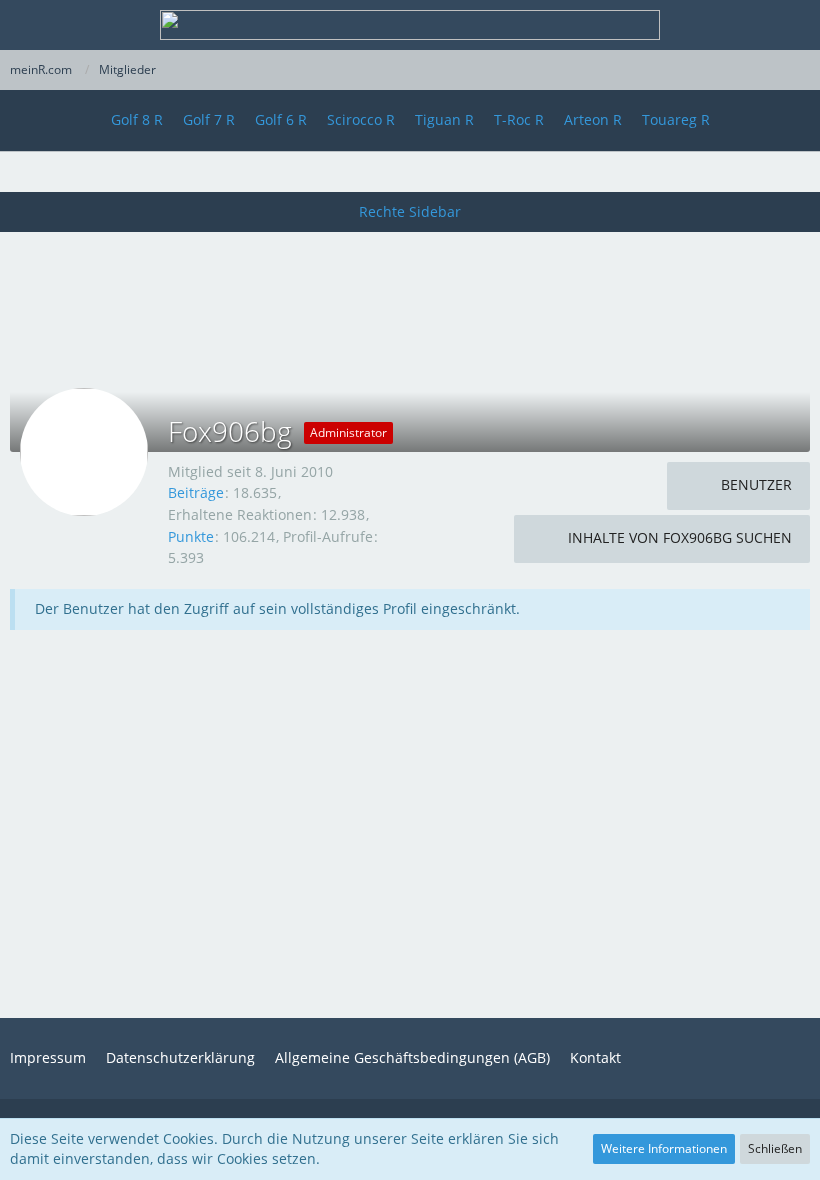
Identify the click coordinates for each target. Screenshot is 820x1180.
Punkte (191, 536)
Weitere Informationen (664, 1148)
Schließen (775, 1148)
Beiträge (196, 492)
